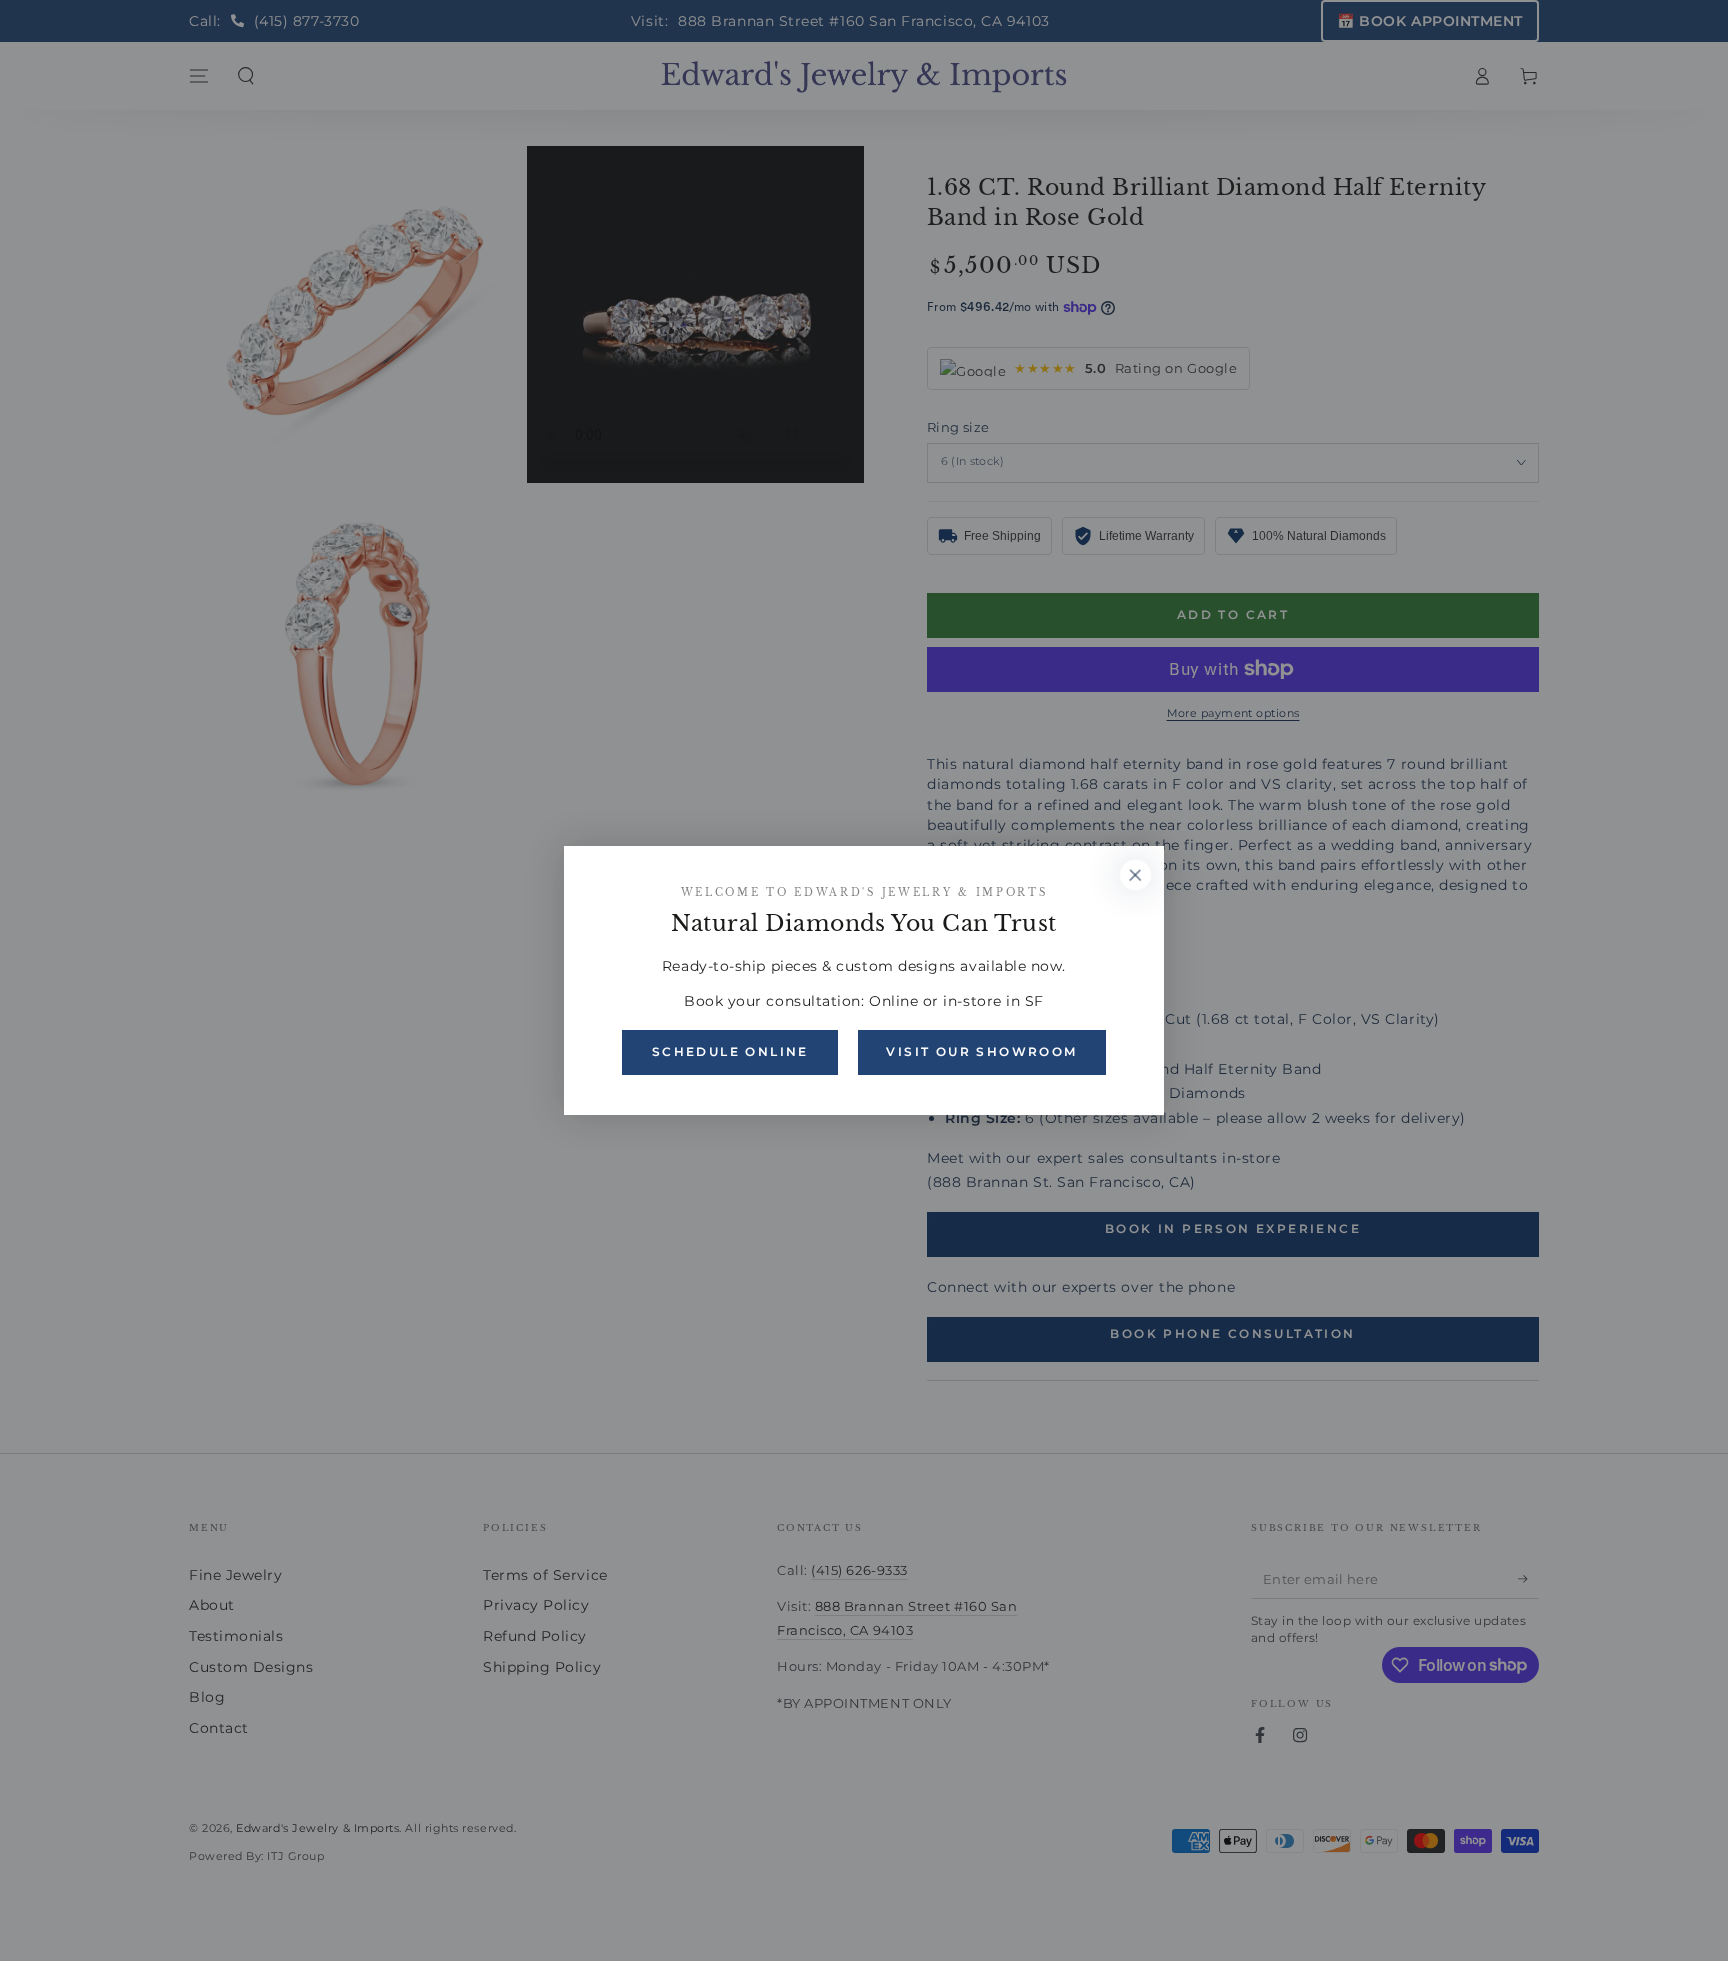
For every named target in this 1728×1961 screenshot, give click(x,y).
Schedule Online (730, 1051)
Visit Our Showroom (981, 1051)
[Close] (1135, 875)
